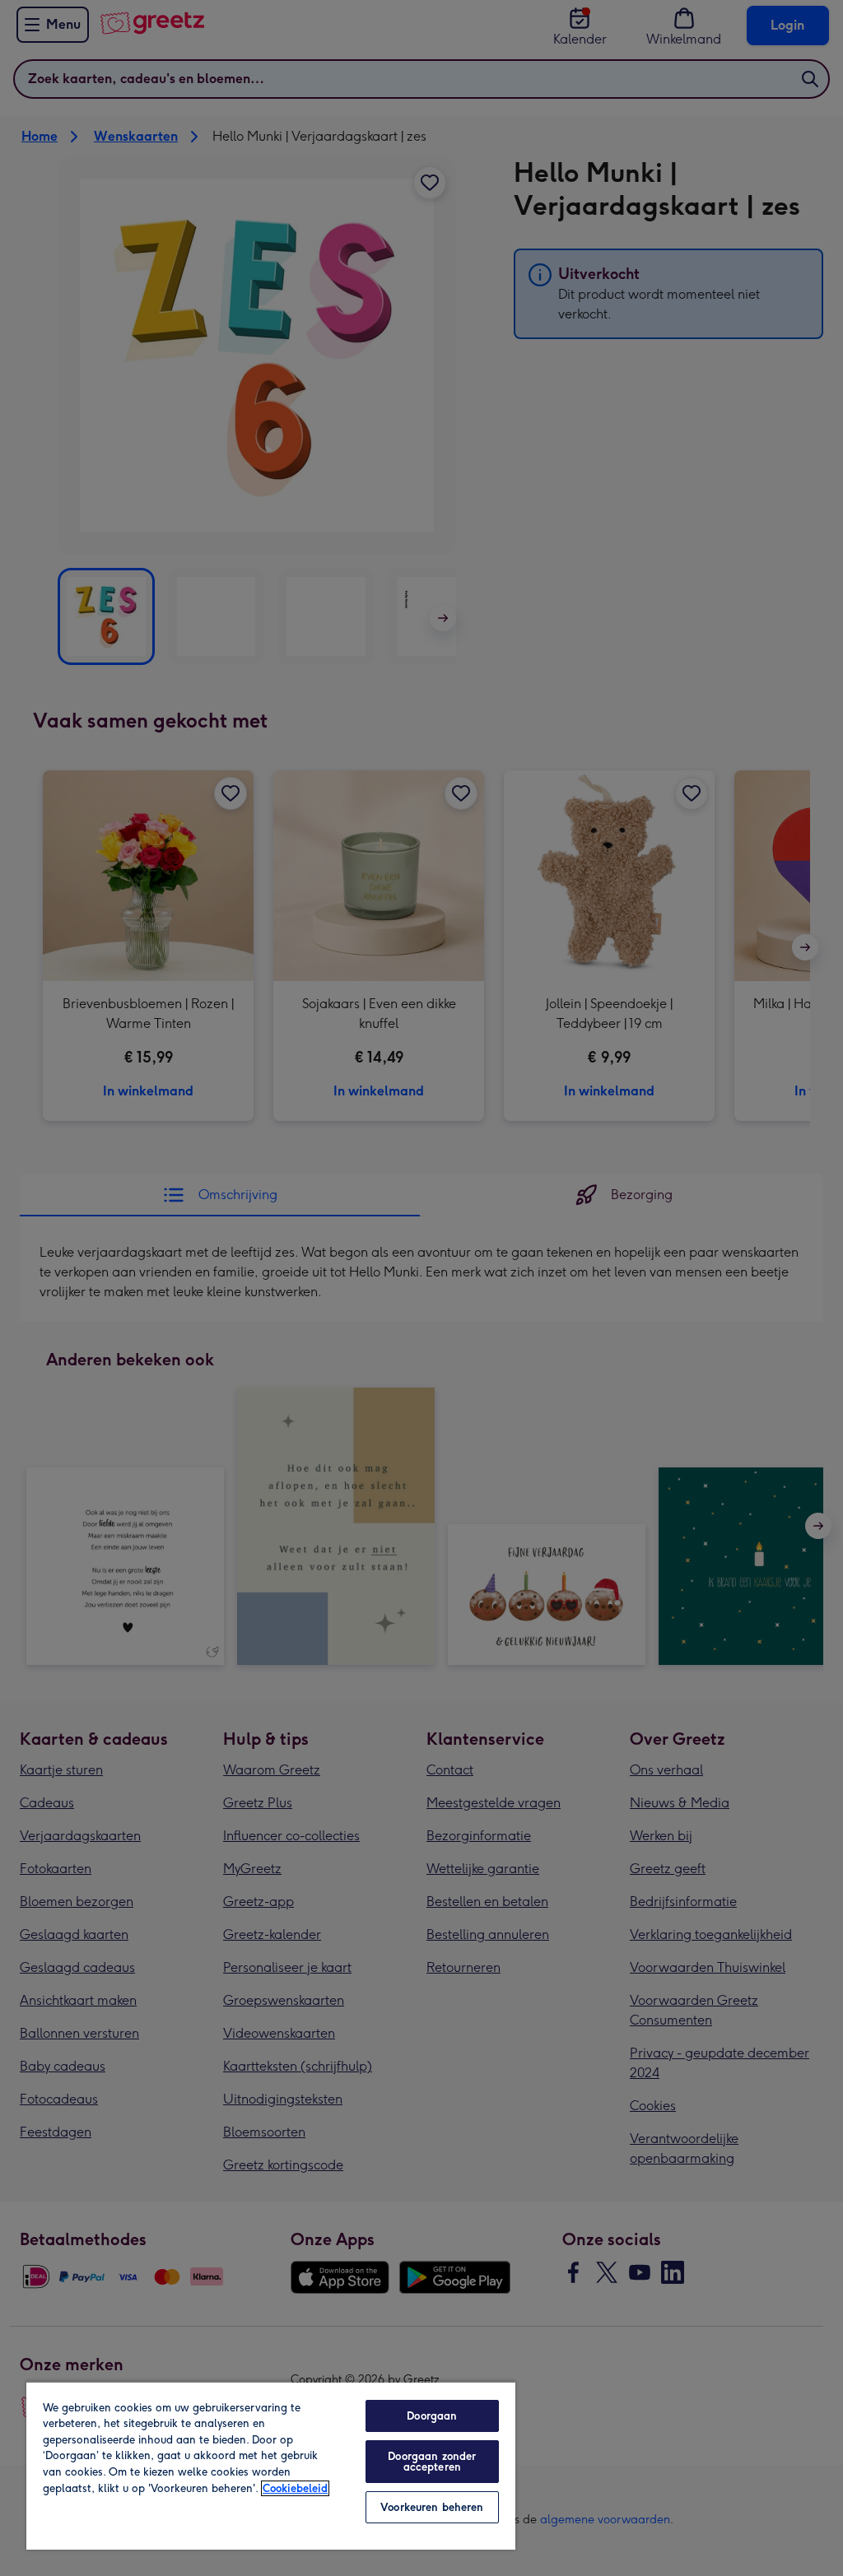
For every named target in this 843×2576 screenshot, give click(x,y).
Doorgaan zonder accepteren (432, 2462)
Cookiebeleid (295, 2488)
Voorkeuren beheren (432, 2507)
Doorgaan (432, 2416)
